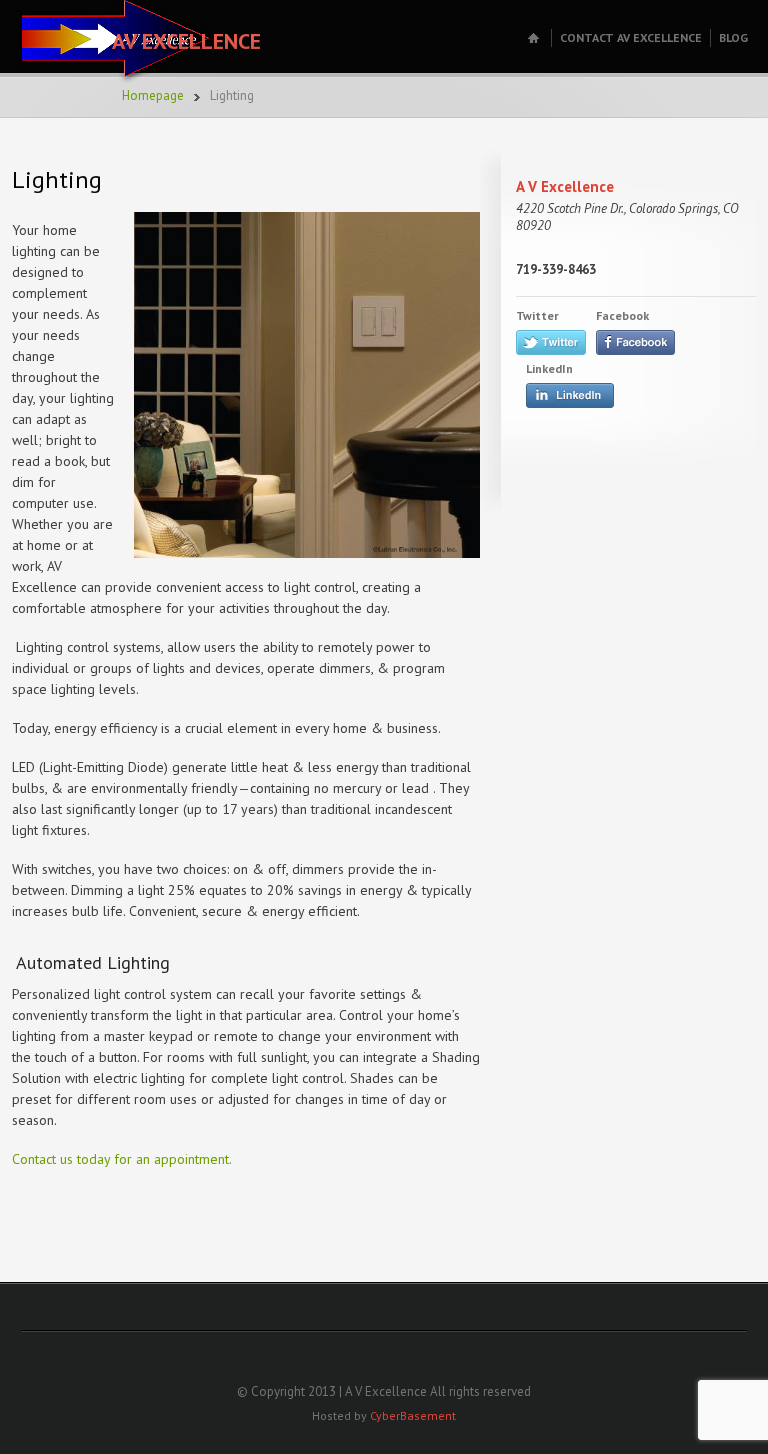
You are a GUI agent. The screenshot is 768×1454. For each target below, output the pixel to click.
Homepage (153, 95)
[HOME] (535, 38)
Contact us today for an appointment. (122, 1159)
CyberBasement (413, 1415)
